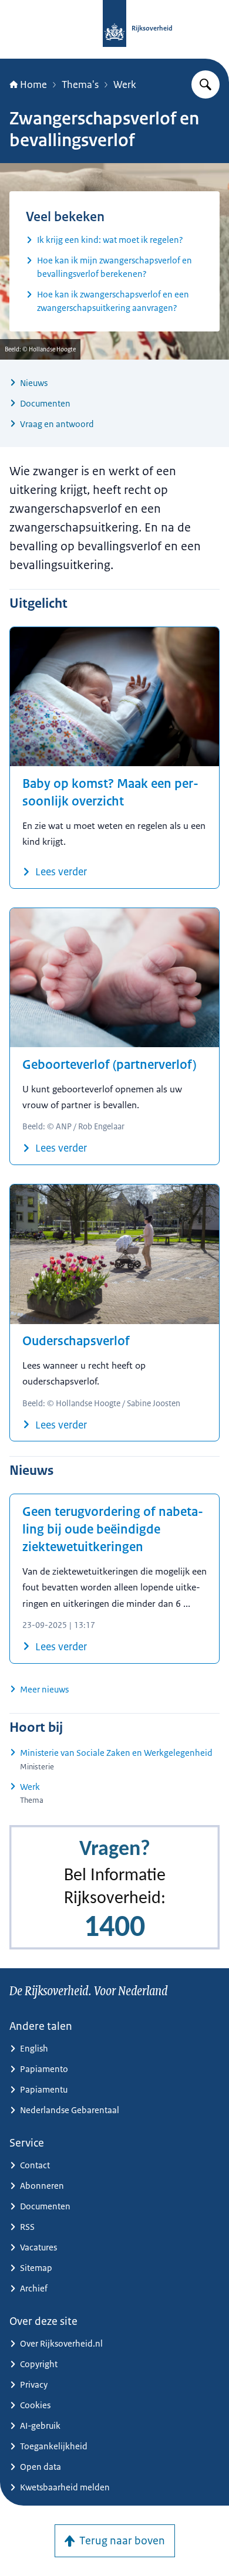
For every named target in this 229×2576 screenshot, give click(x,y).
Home (33, 84)
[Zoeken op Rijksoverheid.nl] (206, 84)
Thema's (80, 84)
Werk (125, 84)
